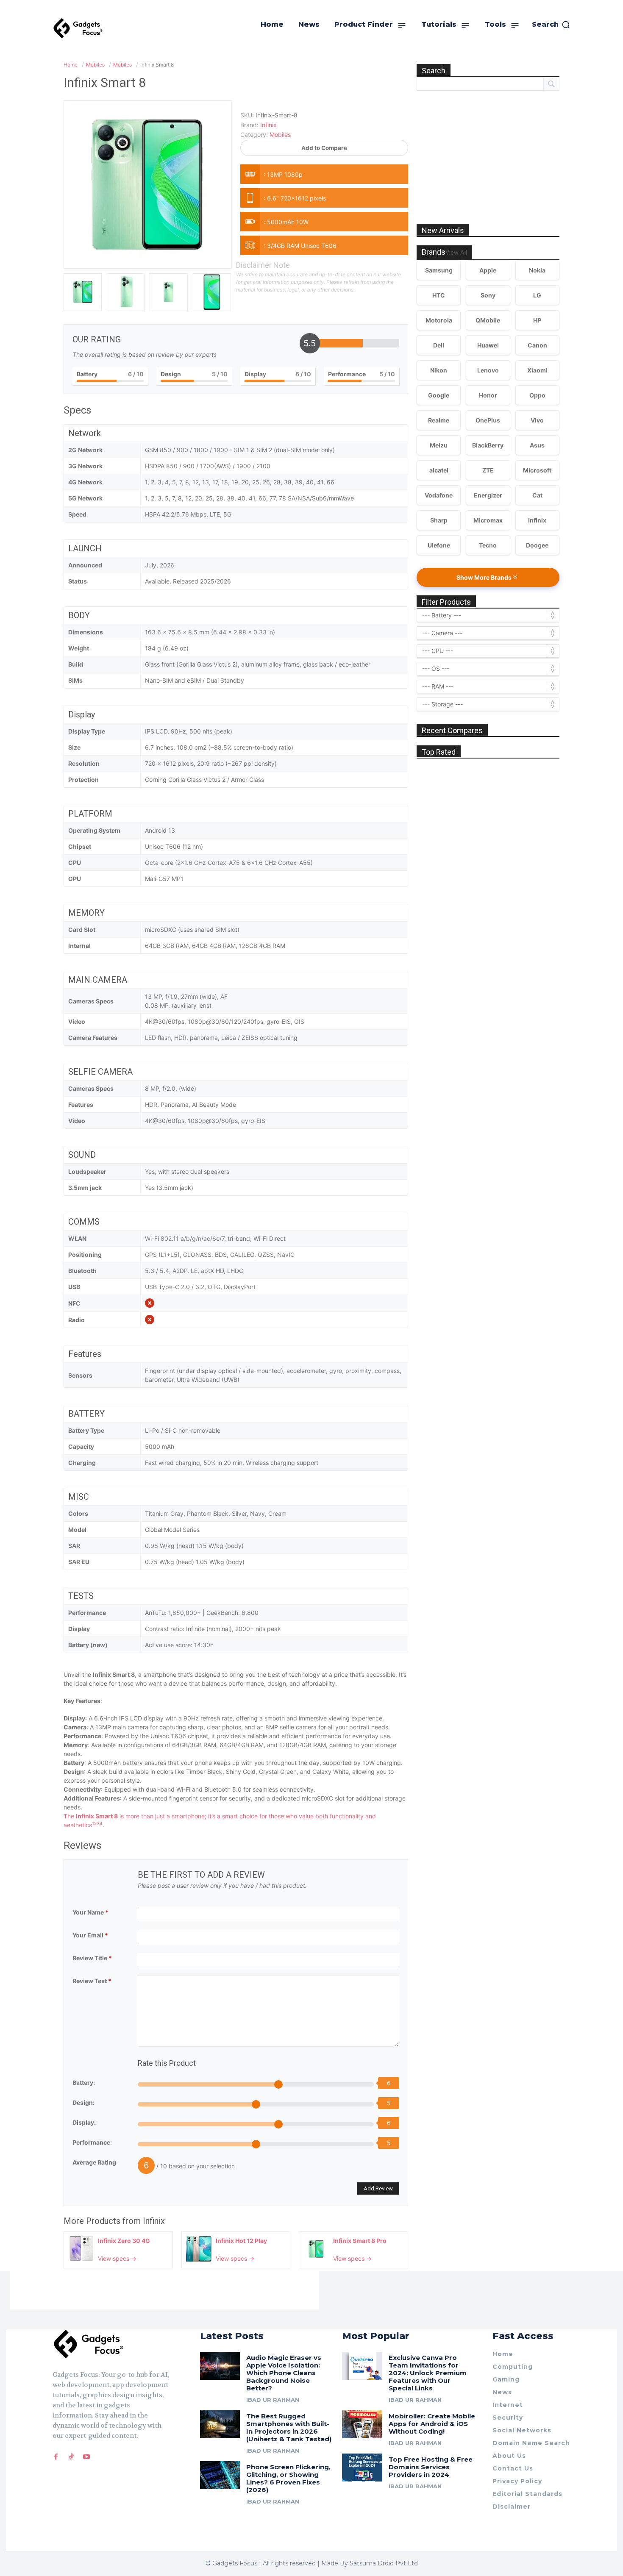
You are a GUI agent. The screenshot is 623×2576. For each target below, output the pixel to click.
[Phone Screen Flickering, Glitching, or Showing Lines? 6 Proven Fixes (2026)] (220, 2475)
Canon (537, 345)
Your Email (90, 1935)
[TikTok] (71, 2457)
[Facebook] (56, 2457)
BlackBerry (488, 445)
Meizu (439, 445)
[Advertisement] (488, 148)
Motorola (439, 320)
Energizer (488, 495)
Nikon (439, 370)
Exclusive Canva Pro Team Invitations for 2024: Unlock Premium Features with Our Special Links (428, 2373)
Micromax (488, 520)
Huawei (488, 345)
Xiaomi (537, 370)
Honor (488, 395)
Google (439, 395)
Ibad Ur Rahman (273, 2400)
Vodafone (439, 495)
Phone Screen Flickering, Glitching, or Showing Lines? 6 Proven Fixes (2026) (288, 2478)
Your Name (90, 1912)
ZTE (488, 470)
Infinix (154, 2221)
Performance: (92, 2142)
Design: (83, 2102)
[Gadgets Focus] (78, 28)
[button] (551, 25)
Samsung (439, 270)
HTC (439, 295)
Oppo (537, 395)
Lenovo (488, 370)
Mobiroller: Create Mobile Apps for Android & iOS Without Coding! (432, 2424)
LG (537, 295)
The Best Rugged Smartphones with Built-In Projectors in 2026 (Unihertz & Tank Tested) (289, 2427)
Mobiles (280, 135)
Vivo (537, 420)
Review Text (92, 1981)
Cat (537, 495)
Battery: (84, 2083)
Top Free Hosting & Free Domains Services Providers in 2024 (431, 2467)
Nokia (537, 270)
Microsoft (537, 470)
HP (537, 320)
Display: (84, 2122)
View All (456, 253)
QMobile (488, 320)
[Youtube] (86, 2457)
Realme (439, 420)
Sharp (439, 520)
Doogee (537, 545)
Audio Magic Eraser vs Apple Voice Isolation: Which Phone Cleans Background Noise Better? (284, 2373)
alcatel (439, 470)
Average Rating (94, 2162)
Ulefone (439, 545)
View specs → (117, 2258)
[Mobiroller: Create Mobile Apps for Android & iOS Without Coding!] (362, 2424)
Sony (488, 295)
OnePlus (488, 420)
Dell (439, 345)
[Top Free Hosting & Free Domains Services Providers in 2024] (362, 2468)
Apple (488, 270)
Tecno (488, 545)
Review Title (92, 1958)
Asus (537, 445)
